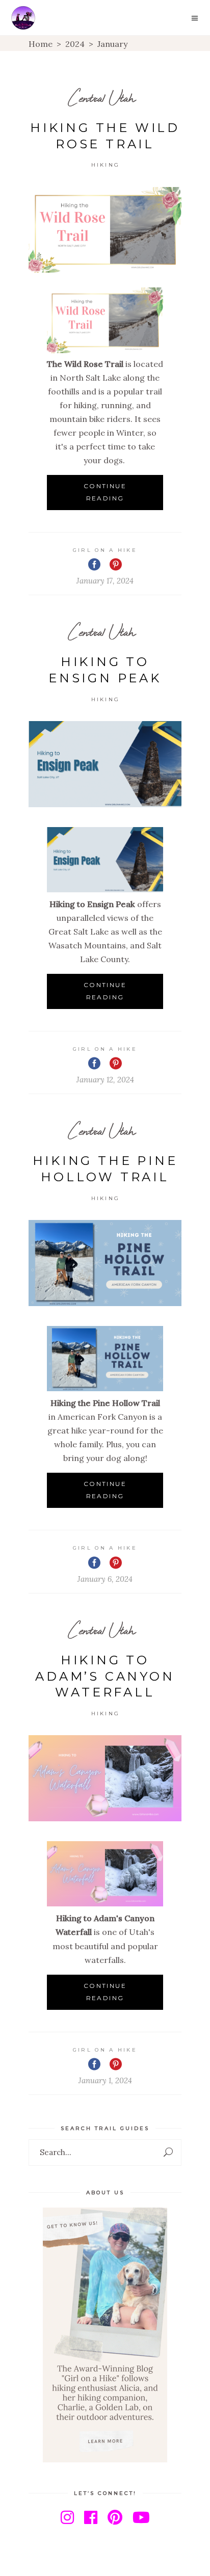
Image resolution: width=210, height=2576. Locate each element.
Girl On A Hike (105, 550)
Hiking (106, 165)
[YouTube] (141, 2517)
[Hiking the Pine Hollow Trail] (105, 1263)
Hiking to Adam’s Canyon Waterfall (105, 1676)
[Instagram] (67, 2517)
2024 (75, 44)
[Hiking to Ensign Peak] (105, 764)
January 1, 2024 (105, 2080)
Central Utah (102, 98)
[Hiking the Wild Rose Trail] (105, 230)
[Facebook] (91, 2517)
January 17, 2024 (105, 581)
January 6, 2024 (105, 1579)
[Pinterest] (115, 2517)
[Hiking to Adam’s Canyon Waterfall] (105, 1778)
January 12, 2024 (105, 1080)
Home (41, 44)
